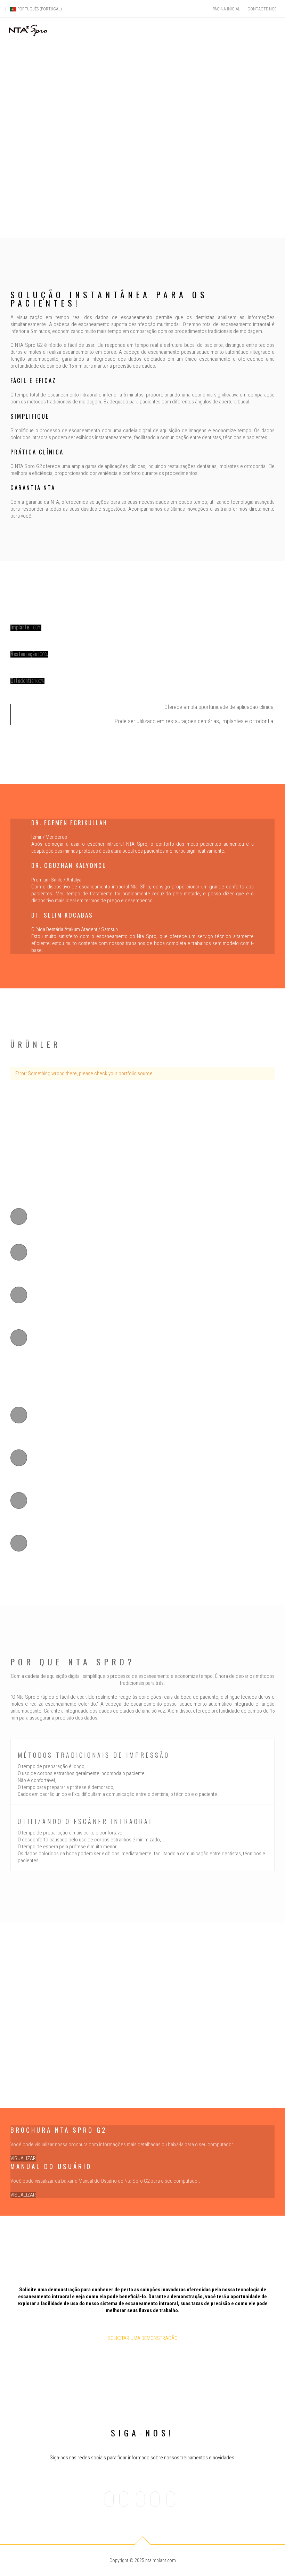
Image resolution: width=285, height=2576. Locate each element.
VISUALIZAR (23, 2158)
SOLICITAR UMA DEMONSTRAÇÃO (142, 2338)
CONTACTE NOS (262, 9)
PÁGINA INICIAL (226, 9)
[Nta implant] (28, 31)
